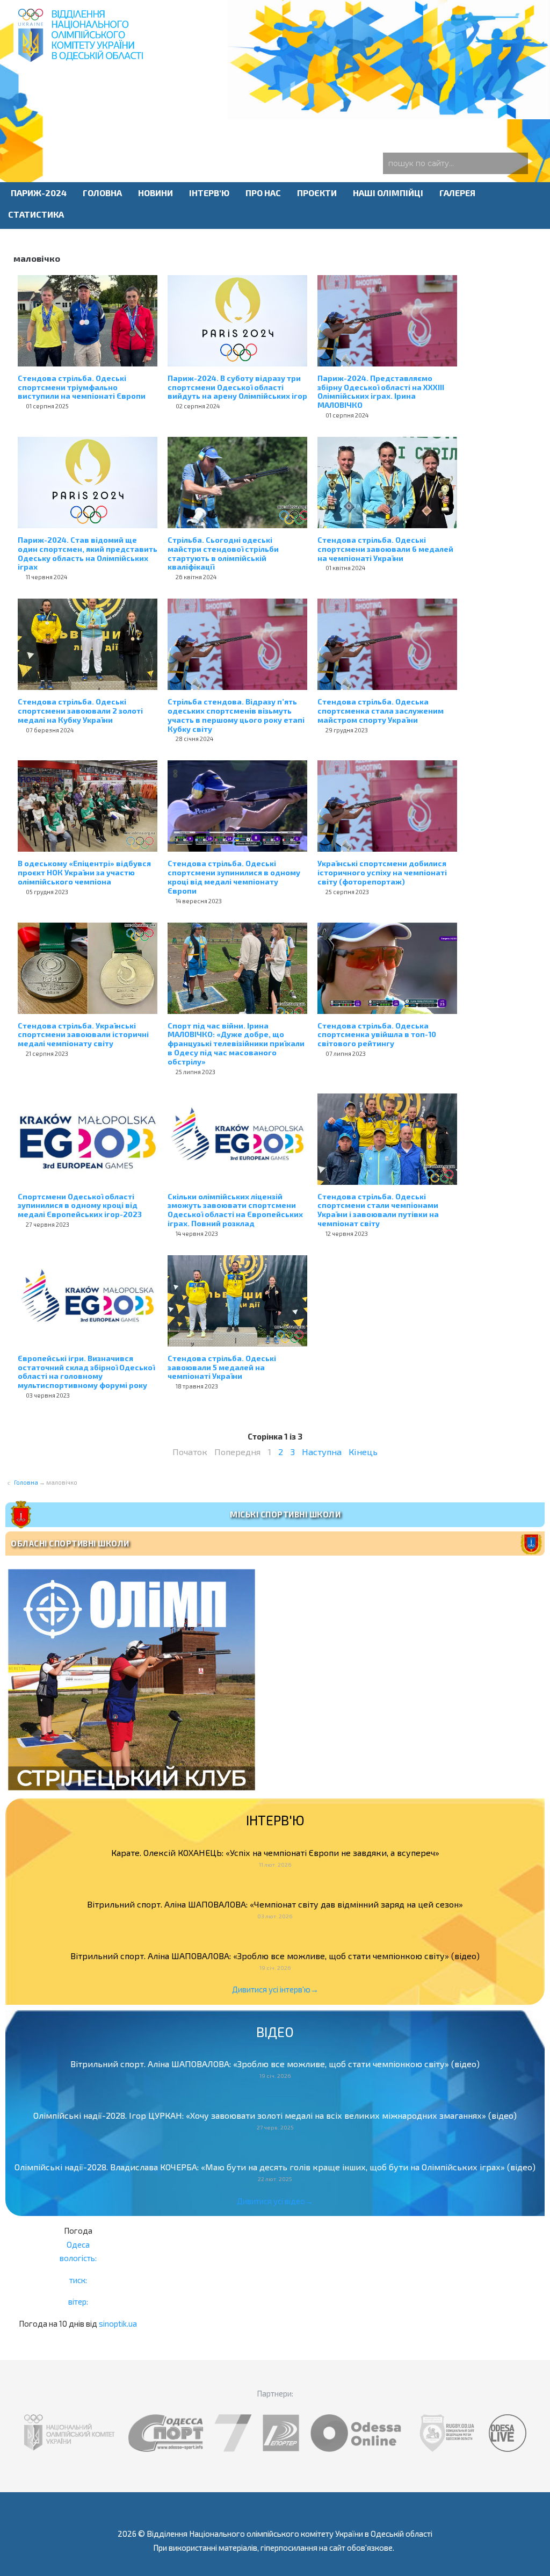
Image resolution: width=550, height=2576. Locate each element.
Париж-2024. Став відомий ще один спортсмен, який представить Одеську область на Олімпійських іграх (88, 553)
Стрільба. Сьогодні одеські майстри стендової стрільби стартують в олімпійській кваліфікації (223, 553)
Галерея (457, 193)
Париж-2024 (39, 193)
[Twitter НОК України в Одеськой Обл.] (288, 99)
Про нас (263, 193)
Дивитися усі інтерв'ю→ (275, 1989)
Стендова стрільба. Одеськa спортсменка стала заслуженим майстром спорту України (381, 711)
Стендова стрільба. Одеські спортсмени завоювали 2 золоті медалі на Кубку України (80, 711)
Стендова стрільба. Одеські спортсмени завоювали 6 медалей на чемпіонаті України (385, 549)
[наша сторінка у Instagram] (279, 99)
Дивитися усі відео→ (275, 2201)
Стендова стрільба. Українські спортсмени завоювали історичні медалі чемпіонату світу (83, 1035)
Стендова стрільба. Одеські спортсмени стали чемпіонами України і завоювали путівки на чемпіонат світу (378, 1210)
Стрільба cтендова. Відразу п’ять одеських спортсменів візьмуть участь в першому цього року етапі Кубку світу (236, 715)
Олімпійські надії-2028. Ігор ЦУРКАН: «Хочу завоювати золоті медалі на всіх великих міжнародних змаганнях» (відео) (275, 2115)
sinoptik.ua (118, 2323)
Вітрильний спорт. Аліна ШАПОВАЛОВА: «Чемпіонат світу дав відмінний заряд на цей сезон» (275, 1904)
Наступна (322, 1452)
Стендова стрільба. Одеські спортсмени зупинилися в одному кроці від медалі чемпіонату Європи (234, 877)
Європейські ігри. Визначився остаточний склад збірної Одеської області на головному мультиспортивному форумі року (86, 1372)
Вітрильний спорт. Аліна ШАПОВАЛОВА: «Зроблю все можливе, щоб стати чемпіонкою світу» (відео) (275, 1956)
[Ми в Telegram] (254, 99)
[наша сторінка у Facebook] (262, 99)
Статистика (36, 214)
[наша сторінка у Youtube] (271, 99)
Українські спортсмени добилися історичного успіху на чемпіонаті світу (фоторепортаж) (382, 872)
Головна (102, 193)
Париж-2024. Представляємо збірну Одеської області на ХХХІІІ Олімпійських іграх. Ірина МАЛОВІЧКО (381, 391)
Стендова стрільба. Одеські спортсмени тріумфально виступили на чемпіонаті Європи (82, 387)
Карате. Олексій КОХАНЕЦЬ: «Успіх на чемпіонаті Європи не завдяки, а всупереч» (275, 1852)
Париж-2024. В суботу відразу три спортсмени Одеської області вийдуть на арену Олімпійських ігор (237, 387)
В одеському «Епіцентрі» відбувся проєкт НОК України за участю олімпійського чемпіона (84, 872)
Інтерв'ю (209, 193)
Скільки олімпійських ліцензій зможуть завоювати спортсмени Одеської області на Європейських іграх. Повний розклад (235, 1210)
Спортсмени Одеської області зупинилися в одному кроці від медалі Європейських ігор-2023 (80, 1206)
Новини (155, 193)
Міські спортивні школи (285, 1514)
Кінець (363, 1452)
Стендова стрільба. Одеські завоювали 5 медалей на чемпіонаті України (222, 1367)
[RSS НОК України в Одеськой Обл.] (296, 99)
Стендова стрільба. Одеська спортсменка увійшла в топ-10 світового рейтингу (377, 1035)
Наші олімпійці (388, 193)
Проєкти (317, 193)
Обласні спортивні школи (70, 1543)
